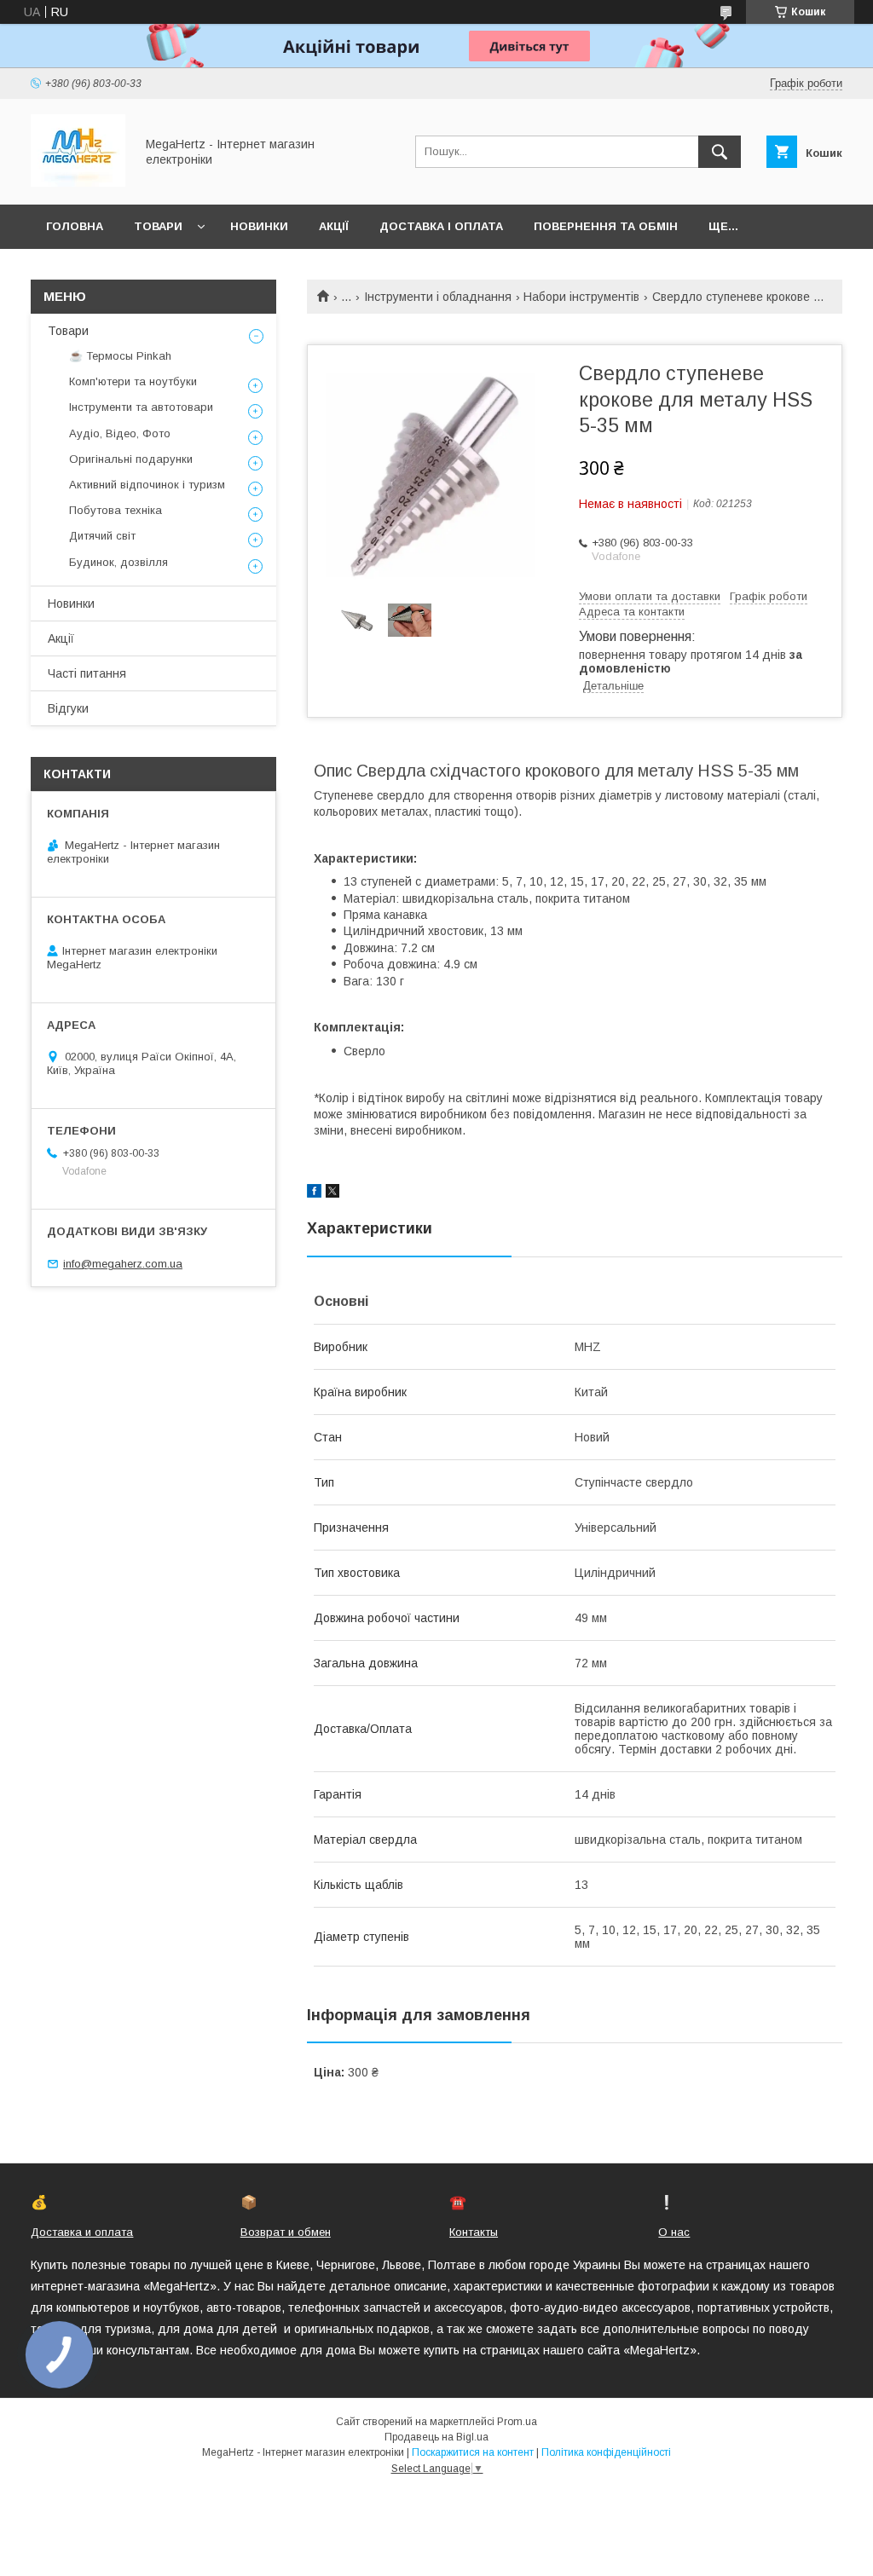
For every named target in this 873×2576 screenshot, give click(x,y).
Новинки (259, 226)
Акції (334, 226)
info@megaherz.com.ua (123, 1264)
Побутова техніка (116, 510)
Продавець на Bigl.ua (436, 2437)
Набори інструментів (581, 297)
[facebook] (314, 1193)
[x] (332, 1193)
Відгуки (68, 708)
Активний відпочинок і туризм (147, 485)
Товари (158, 226)
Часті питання (87, 673)
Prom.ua (517, 2422)
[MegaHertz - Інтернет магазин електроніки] (78, 182)
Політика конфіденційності (606, 2452)
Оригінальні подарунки (131, 459)
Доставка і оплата (441, 226)
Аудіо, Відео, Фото (120, 433)
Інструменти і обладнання (438, 297)
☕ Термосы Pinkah (120, 356)
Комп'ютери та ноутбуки (133, 381)
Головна (75, 226)
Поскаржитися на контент (473, 2452)
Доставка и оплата (82, 2232)
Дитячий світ (102, 536)
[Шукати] (720, 152)
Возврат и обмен (286, 2232)
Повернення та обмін (606, 226)
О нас (674, 2232)
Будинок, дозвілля (119, 562)
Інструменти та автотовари (141, 407)
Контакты (474, 2232)
